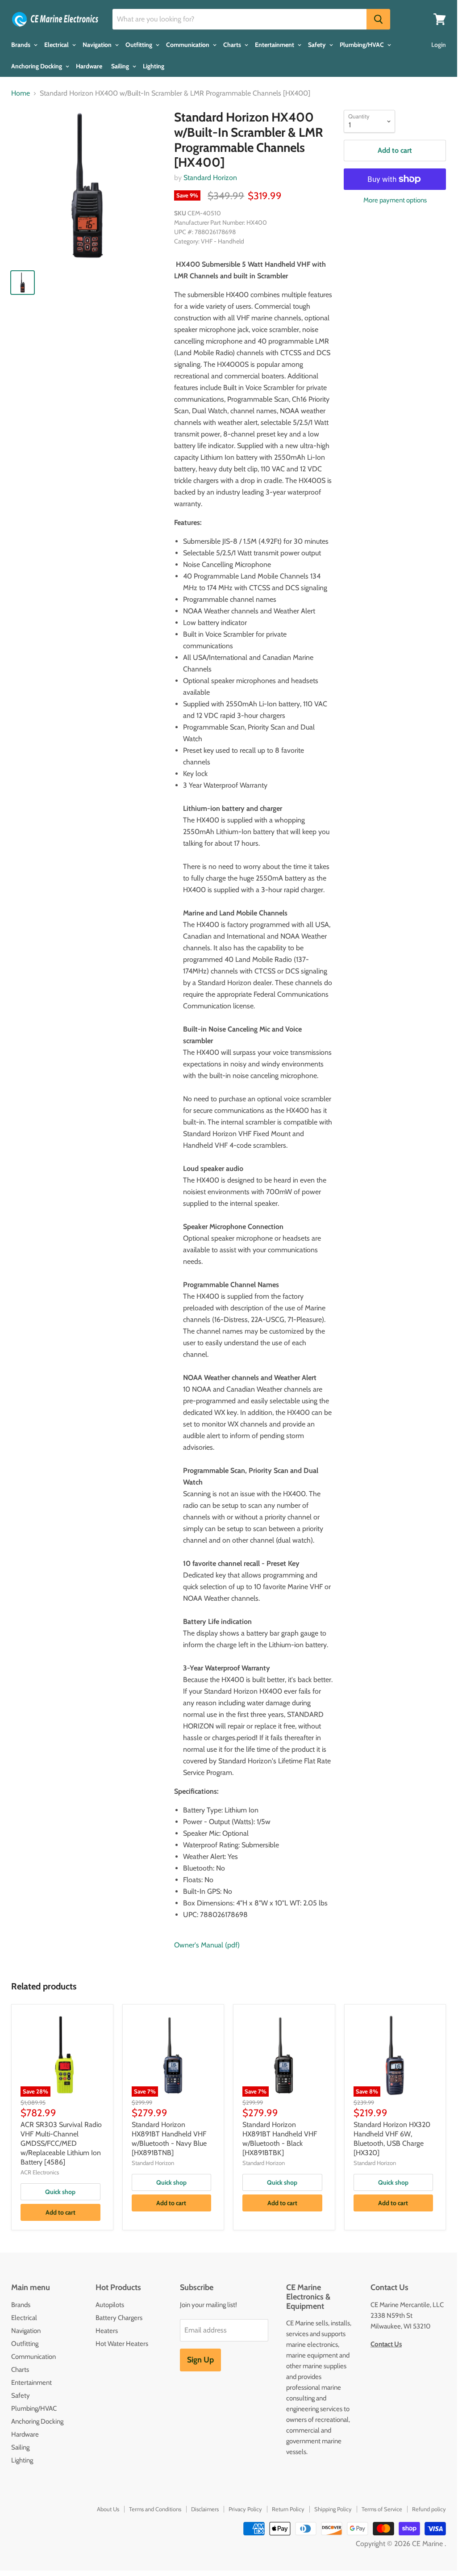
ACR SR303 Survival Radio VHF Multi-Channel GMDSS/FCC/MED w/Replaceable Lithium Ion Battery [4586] (61, 2143)
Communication (188, 45)
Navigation (98, 45)
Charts (233, 45)
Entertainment (275, 45)
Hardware (89, 66)
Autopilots (110, 2305)
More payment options (395, 200)
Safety (318, 45)
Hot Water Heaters (122, 2344)
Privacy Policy (245, 2509)
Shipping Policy (333, 2509)
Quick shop (60, 2192)
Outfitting (139, 45)
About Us (108, 2509)
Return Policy (288, 2509)
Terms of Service (382, 2509)
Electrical (57, 45)
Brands (21, 45)
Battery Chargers (119, 2318)
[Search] (378, 19)
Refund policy (429, 2509)
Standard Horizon (210, 178)
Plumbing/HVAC (362, 45)
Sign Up (200, 2360)
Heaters (107, 2331)
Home (21, 93)
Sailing (121, 66)
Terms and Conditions (155, 2509)
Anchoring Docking (37, 66)
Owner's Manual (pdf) (207, 1945)
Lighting (154, 66)
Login (439, 45)
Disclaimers (205, 2509)
